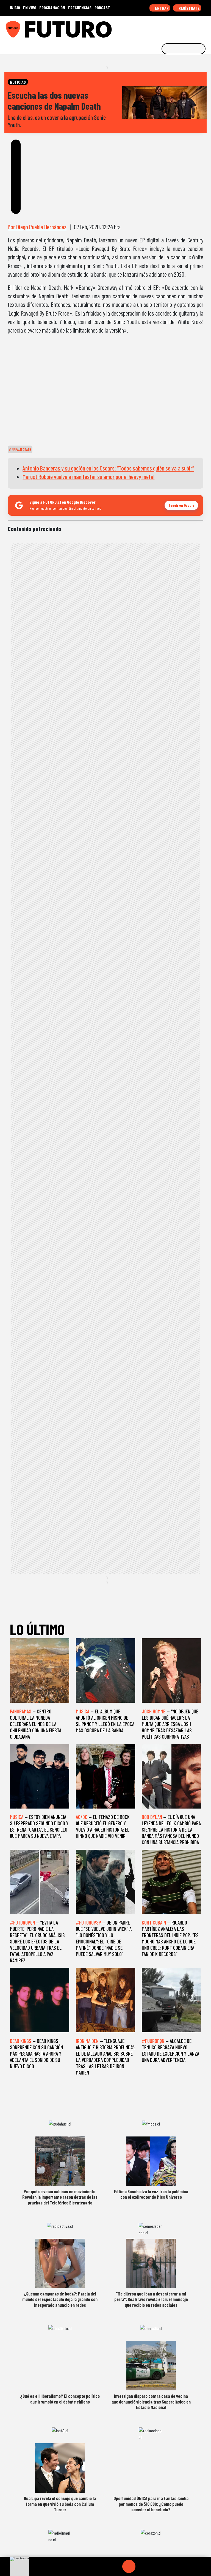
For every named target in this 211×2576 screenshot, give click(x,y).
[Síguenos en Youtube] (188, 27)
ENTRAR (161, 8)
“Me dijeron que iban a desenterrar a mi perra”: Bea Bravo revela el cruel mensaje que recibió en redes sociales (151, 2299)
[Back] (102, 2566)
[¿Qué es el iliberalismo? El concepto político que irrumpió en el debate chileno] (60, 2366)
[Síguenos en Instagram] (154, 27)
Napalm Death (21, 449)
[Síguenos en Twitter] (180, 27)
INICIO (15, 8)
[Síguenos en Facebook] (171, 27)
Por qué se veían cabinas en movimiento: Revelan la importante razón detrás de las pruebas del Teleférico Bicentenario (60, 2197)
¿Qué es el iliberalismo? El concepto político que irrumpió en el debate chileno (60, 2399)
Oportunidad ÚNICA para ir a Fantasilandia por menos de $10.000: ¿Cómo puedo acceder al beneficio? (151, 2504)
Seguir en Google (181, 505)
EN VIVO (30, 8)
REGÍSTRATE (189, 8)
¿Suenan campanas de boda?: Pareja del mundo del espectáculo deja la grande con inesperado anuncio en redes (60, 2299)
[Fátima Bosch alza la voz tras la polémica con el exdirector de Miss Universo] (151, 2161)
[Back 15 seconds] (116, 2566)
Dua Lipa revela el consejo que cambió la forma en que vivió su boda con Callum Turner (60, 2504)
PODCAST (102, 8)
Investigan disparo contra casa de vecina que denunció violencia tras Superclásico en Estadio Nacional (151, 2401)
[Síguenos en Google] (146, 27)
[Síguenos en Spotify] (197, 27)
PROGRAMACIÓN (52, 8)
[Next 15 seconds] (142, 2566)
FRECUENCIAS (80, 8)
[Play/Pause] (129, 2566)
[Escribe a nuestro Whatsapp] (205, 27)
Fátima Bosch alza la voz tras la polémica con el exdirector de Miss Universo (151, 2194)
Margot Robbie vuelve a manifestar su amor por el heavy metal (88, 477)
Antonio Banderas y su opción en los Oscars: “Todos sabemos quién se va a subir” (108, 468)
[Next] (155, 2566)
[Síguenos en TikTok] (163, 27)
